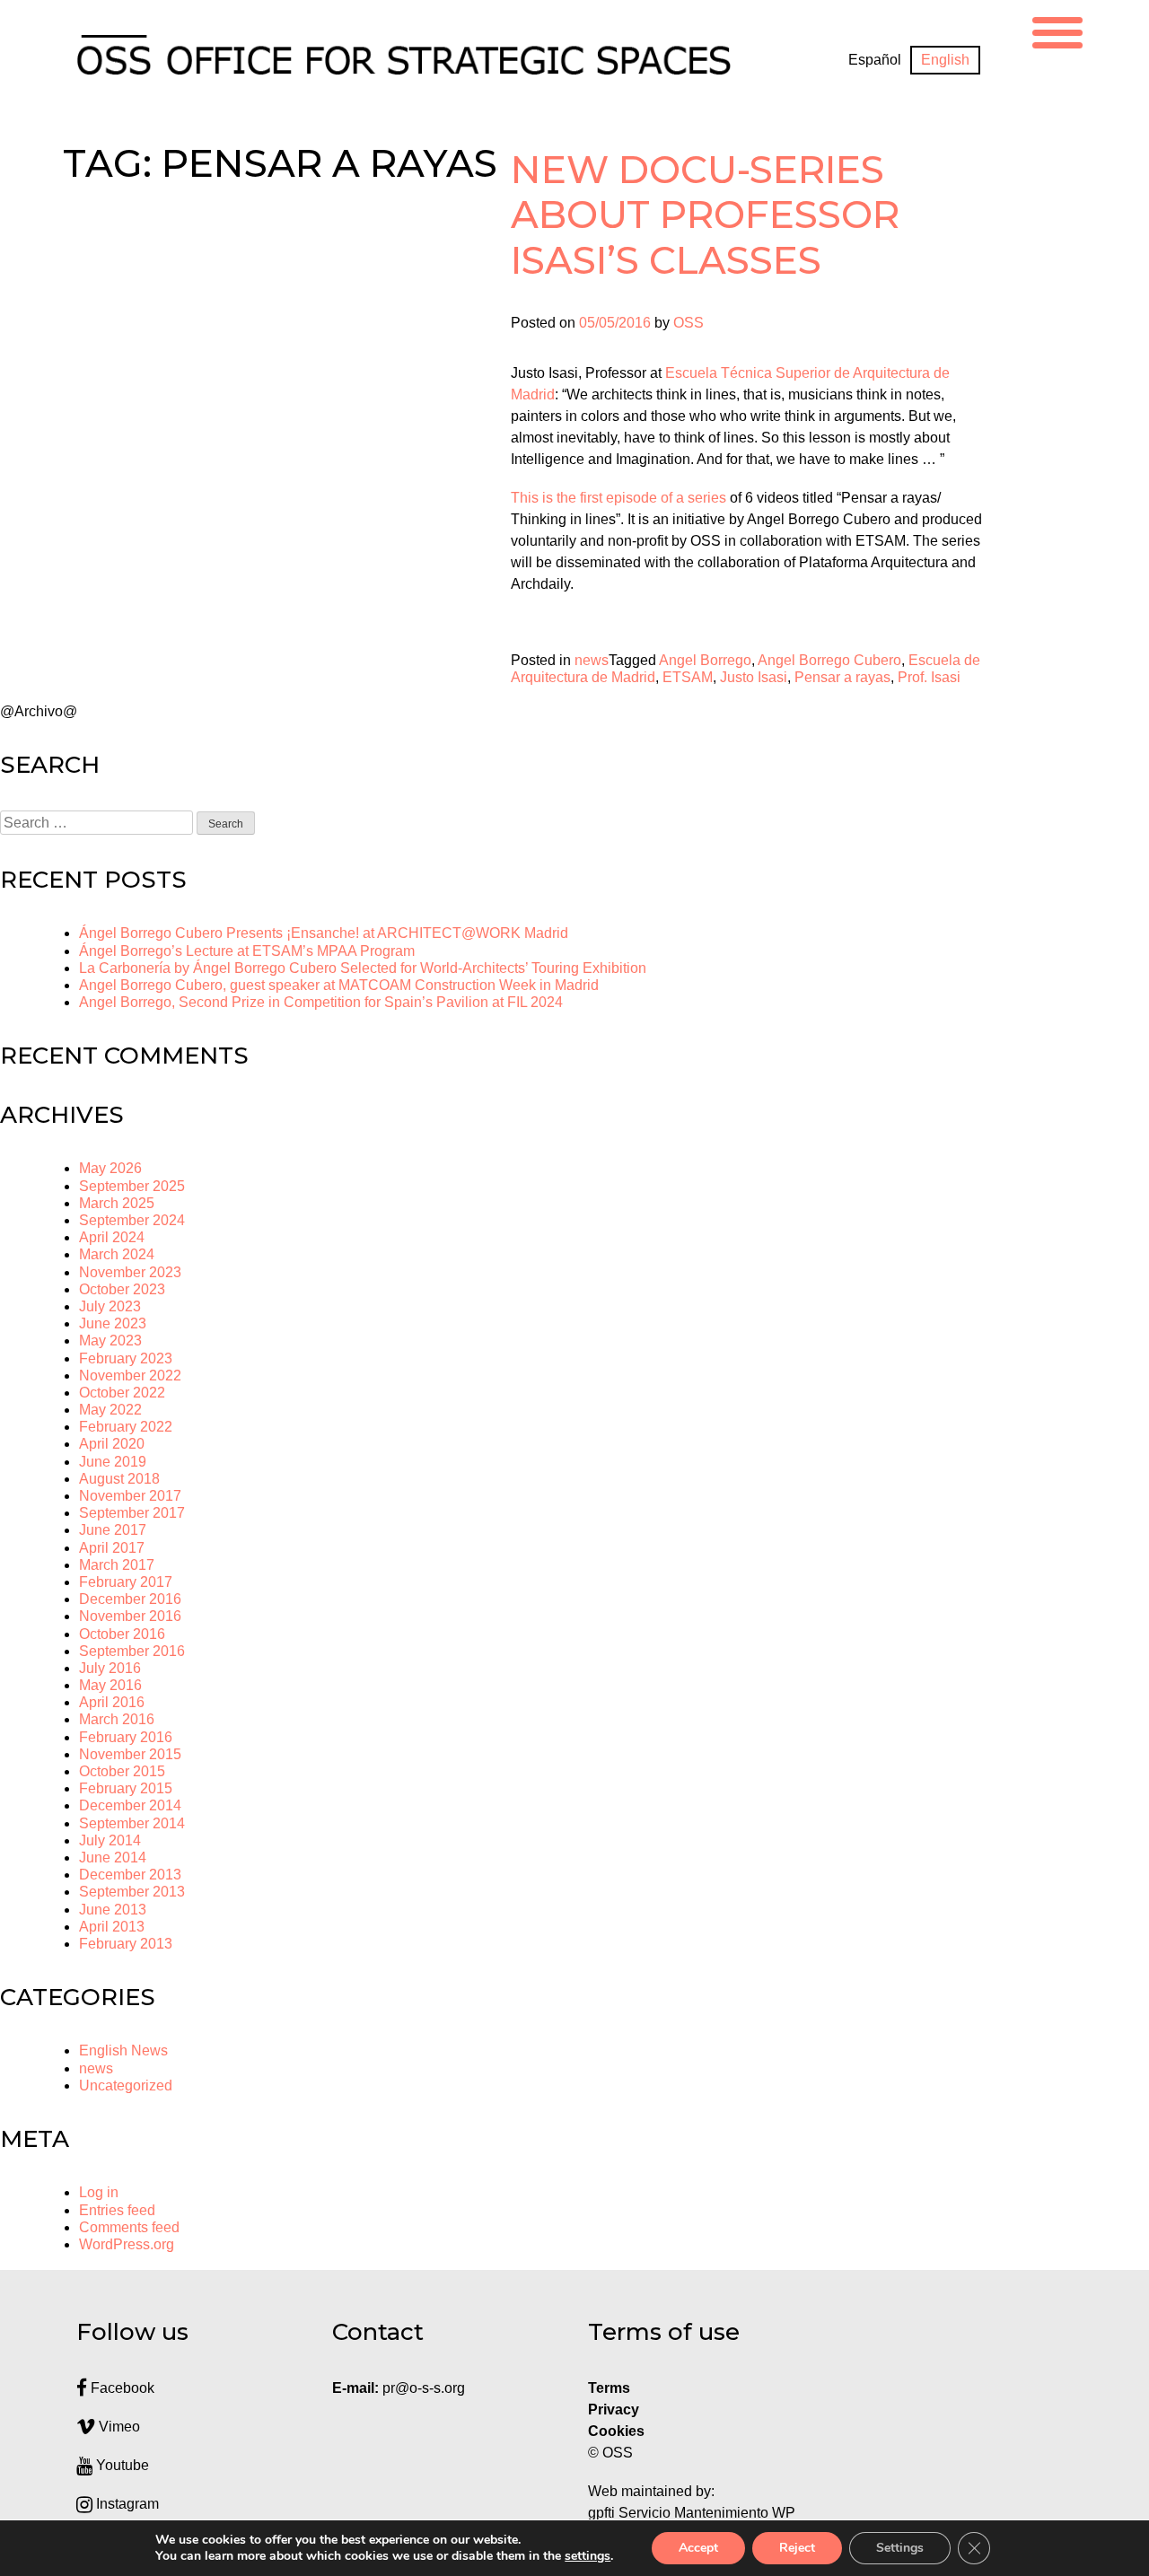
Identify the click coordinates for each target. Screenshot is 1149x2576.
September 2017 (132, 1513)
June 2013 (113, 1910)
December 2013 (130, 1875)
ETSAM (688, 677)
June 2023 (113, 1323)
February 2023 (126, 1358)
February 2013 (126, 1944)
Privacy (614, 2410)
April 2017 (112, 1548)
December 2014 (130, 1805)
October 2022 (122, 1393)
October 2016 (122, 1634)
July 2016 (110, 1668)
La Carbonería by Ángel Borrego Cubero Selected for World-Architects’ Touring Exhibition (363, 968)
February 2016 (126, 1737)
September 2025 (132, 1186)
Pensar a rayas (842, 677)
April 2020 (112, 1444)
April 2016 (112, 1702)
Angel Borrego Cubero (829, 660)
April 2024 (112, 1237)
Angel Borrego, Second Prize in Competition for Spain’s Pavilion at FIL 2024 (321, 1002)
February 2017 (126, 1582)
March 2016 (117, 1719)
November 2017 (130, 1496)
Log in (99, 2192)
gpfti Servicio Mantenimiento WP (692, 2513)
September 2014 (132, 1823)
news (592, 660)
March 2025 (117, 1203)
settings (588, 2556)
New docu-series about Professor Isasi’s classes (705, 215)
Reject (797, 2548)
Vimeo (118, 2427)
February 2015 (126, 1788)
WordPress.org (127, 2244)
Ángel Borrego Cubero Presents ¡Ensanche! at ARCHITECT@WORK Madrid (324, 933)
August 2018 (119, 1479)
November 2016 (130, 1616)
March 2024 (117, 1254)
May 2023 (110, 1341)
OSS (689, 323)
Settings (900, 2548)
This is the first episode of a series (618, 498)
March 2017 (117, 1565)
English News (123, 2050)
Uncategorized (126, 2085)
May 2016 (110, 1685)
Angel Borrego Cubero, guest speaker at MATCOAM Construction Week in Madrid (339, 985)
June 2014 (113, 1858)
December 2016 (130, 1599)
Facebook (121, 2388)
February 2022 (126, 1427)
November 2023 (130, 1272)
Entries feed (117, 2210)
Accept (698, 2548)
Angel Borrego (705, 660)
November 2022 (130, 1376)
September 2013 (132, 1892)
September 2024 (132, 1220)
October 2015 (122, 1771)
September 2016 (132, 1651)
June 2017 (113, 1530)
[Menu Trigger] (1057, 30)
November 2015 (130, 1754)
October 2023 (122, 1289)
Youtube (121, 2465)
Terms (609, 2388)
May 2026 (110, 1168)
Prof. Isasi (929, 677)
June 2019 (113, 1462)
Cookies (616, 2431)
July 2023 (110, 1306)
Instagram (126, 2504)
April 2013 (112, 1927)
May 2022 (110, 1410)
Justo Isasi (754, 677)
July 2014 (110, 1840)
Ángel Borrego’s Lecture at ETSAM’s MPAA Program (247, 951)
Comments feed (129, 2227)
